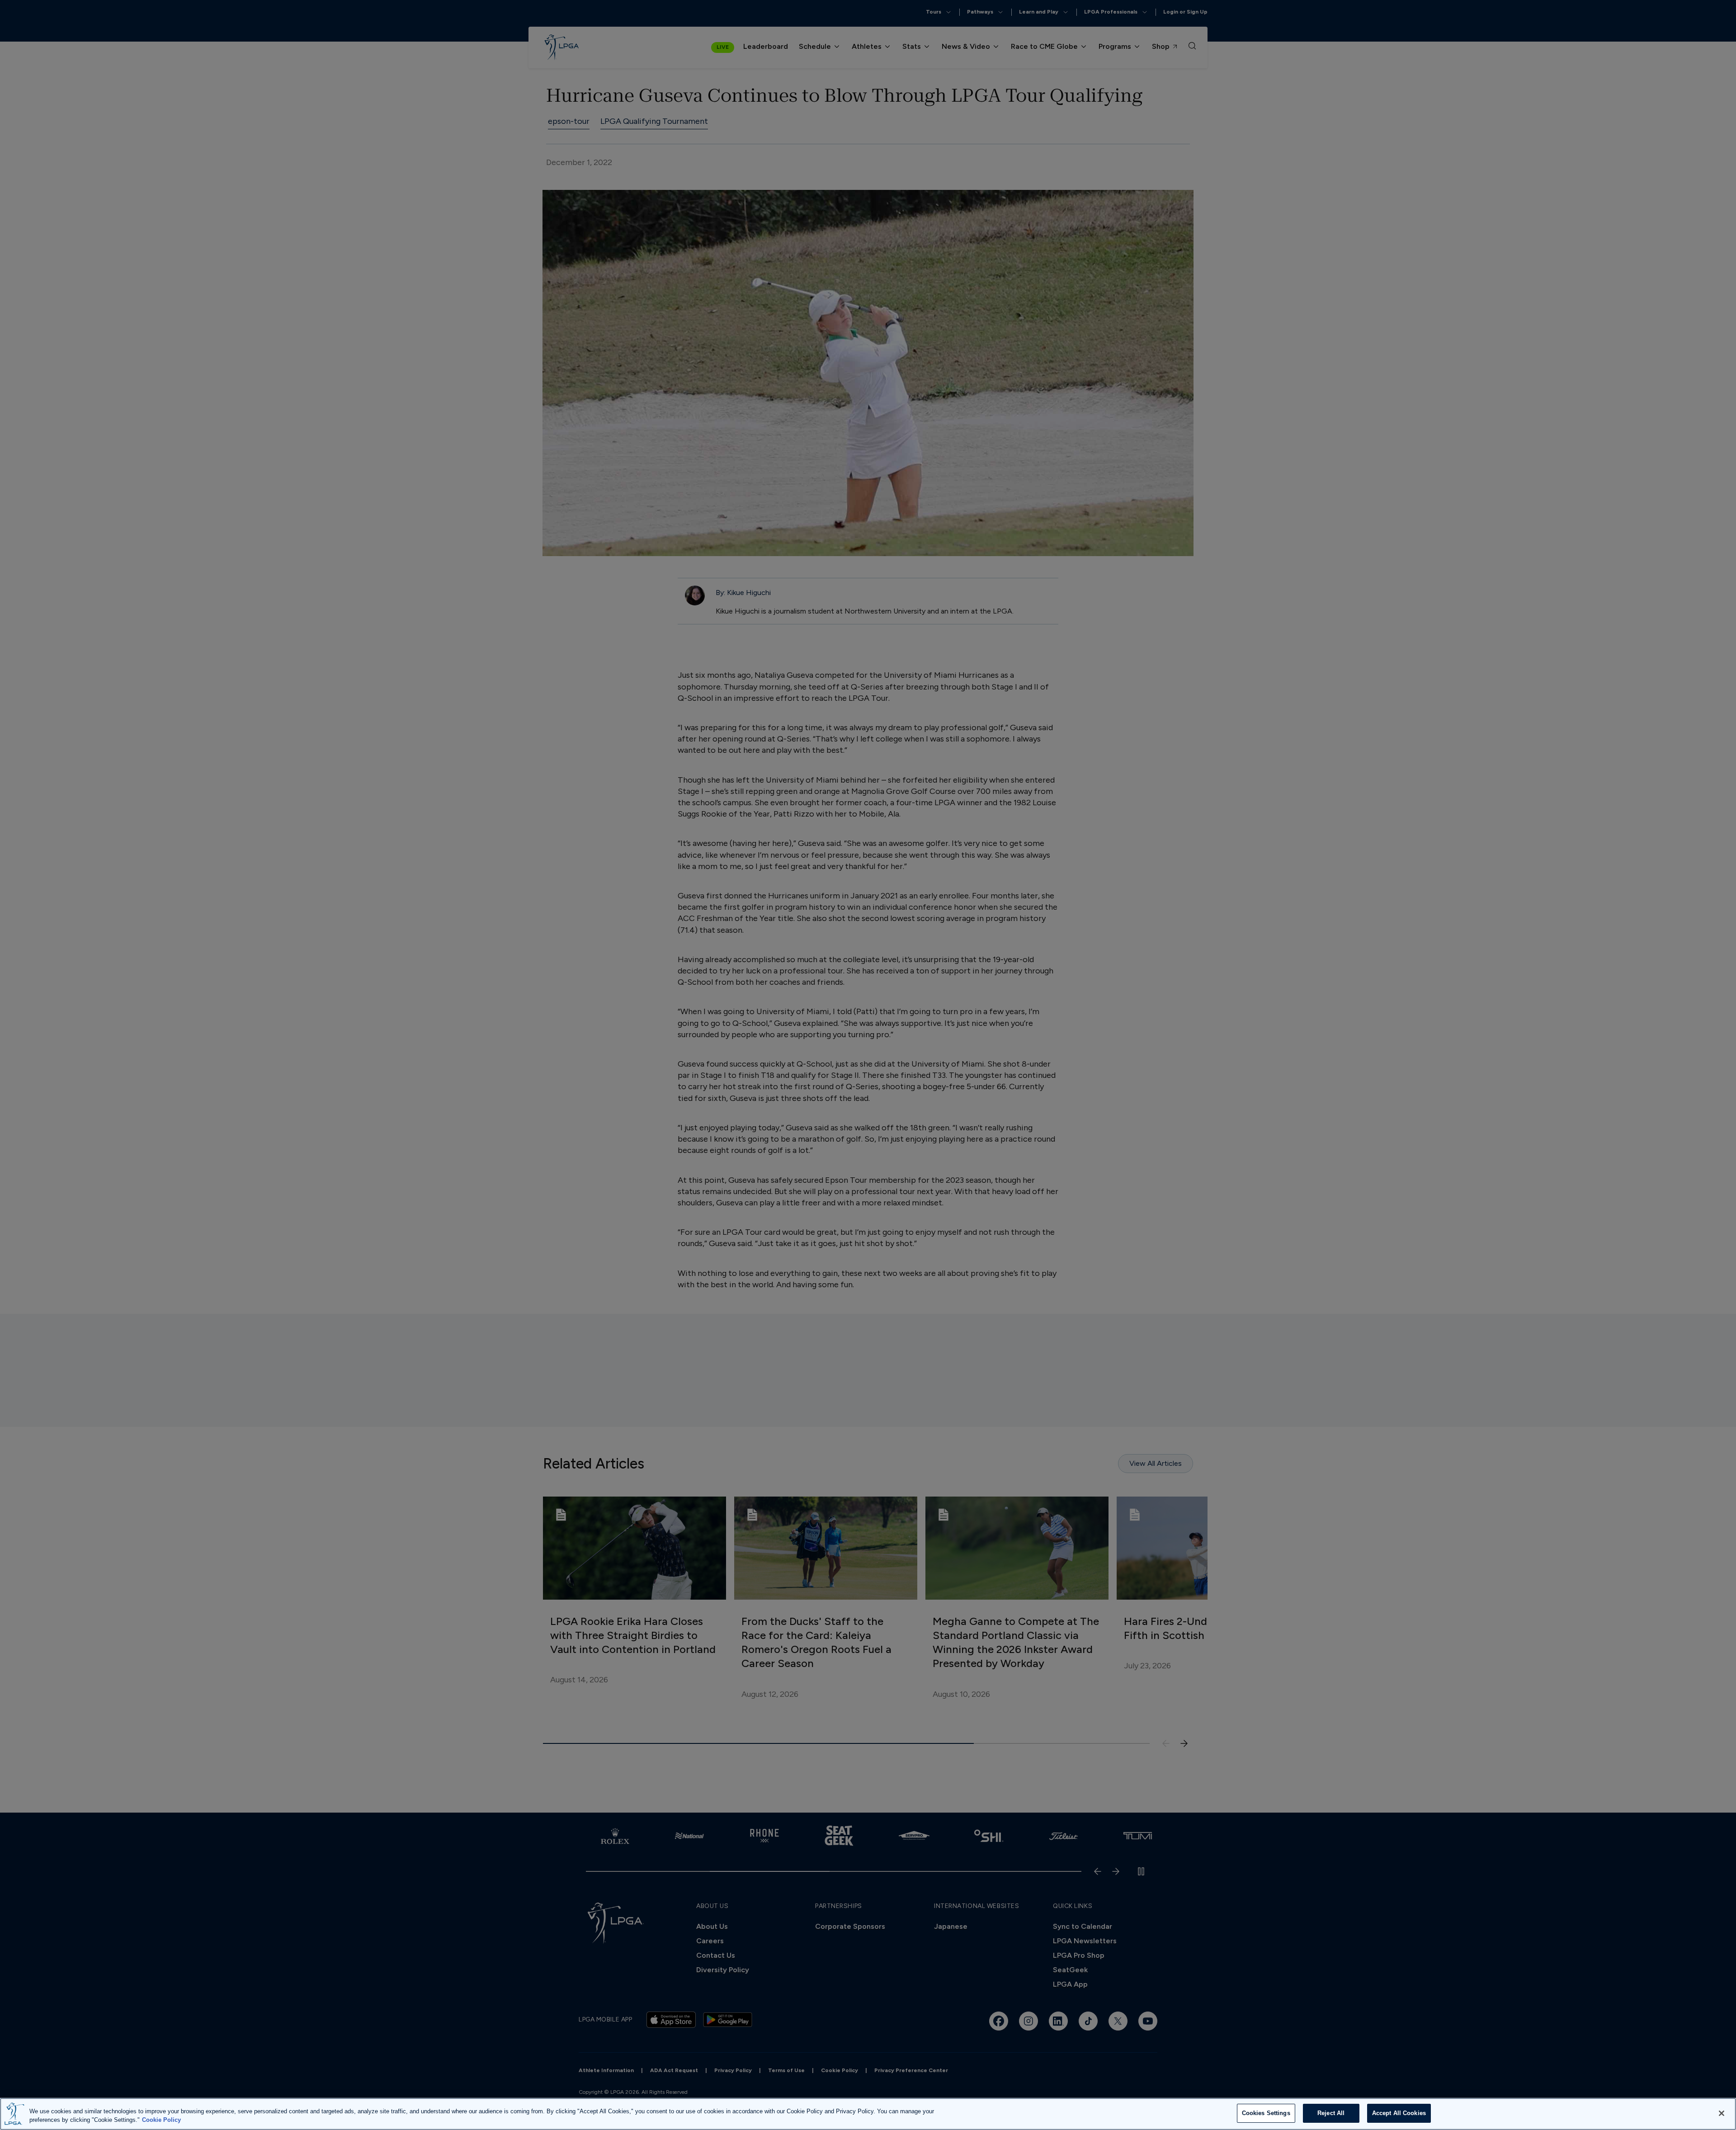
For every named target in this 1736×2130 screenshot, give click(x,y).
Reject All (1331, 2113)
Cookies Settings (1266, 2113)
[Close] (1722, 2113)
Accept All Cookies (1399, 2113)
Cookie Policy (161, 2120)
